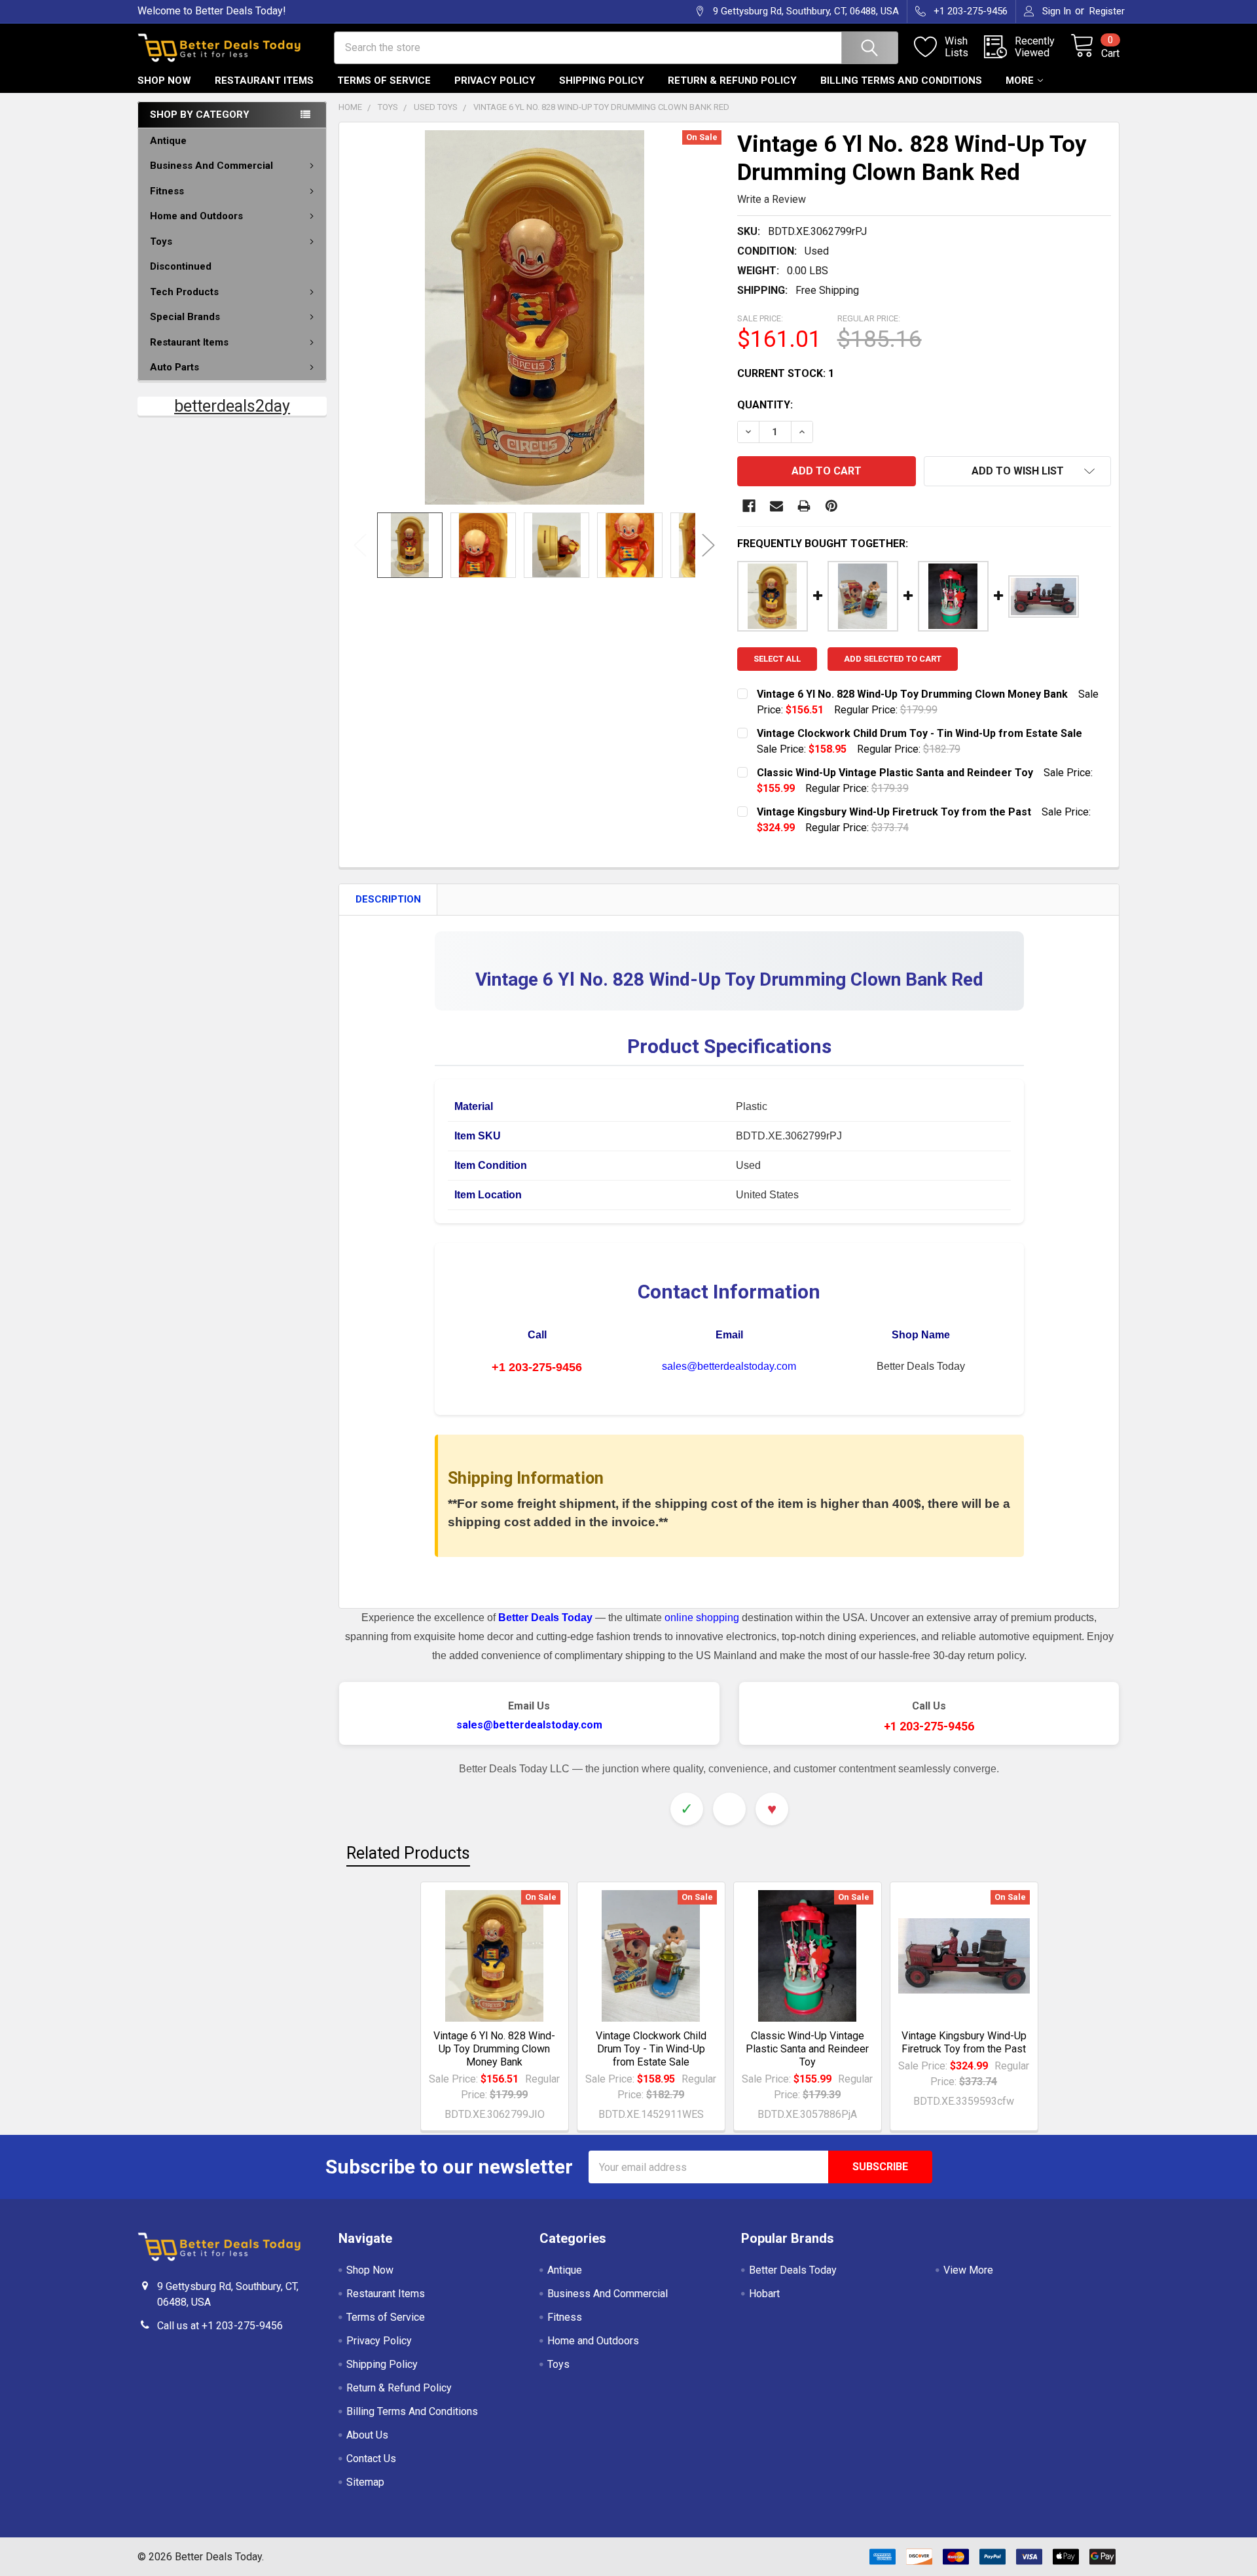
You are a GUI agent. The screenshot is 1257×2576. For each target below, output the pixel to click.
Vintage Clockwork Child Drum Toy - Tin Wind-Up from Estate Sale (651, 2049)
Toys (161, 241)
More (1020, 80)
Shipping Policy (602, 80)
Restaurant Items (264, 80)
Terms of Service (384, 80)
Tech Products (184, 292)
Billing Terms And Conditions (901, 80)
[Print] (804, 506)
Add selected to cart (893, 659)
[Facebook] (749, 506)
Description (388, 899)
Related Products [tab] (408, 1853)
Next (708, 545)
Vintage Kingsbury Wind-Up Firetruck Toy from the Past (964, 2042)
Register (1107, 11)
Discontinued (181, 266)
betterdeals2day (232, 406)
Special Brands (185, 317)
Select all (777, 659)
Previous (360, 545)
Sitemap (365, 2482)
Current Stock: (786, 373)
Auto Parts (174, 367)
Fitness (167, 191)
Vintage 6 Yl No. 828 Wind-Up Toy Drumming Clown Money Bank (494, 2049)
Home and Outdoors (196, 216)
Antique (168, 141)
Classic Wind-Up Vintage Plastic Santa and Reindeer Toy (807, 2049)
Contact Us (371, 2459)
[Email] (776, 506)
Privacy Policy (495, 80)
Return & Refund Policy (732, 80)
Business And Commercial (211, 166)
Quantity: (765, 405)
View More (968, 2270)
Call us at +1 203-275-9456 (220, 2326)
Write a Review (772, 199)
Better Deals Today (793, 2270)
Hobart (764, 2294)
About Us (367, 2435)
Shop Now (164, 80)
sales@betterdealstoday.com (729, 1366)
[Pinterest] (831, 506)
